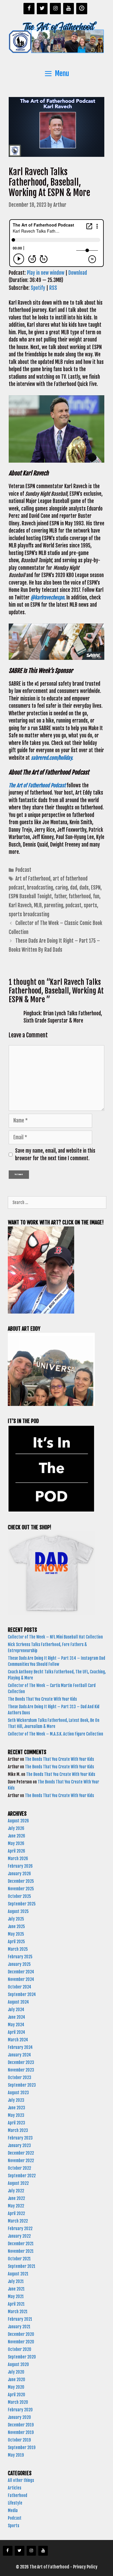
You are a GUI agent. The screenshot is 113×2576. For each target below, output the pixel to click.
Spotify (38, 288)
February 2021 (20, 2319)
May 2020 (16, 2387)
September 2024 (22, 1994)
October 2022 (19, 2168)
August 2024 (18, 2002)
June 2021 (16, 2289)
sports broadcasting (29, 914)
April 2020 (17, 2395)
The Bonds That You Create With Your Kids (43, 1699)
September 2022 (22, 2176)
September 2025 (22, 1904)
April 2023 (17, 2123)
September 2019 (22, 2447)
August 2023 (18, 2093)
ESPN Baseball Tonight (30, 896)
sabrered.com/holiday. (53, 758)
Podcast (23, 870)
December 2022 (21, 2153)
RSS (53, 288)
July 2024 (16, 2010)
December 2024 (21, 1972)
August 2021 (18, 2274)
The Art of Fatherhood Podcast (37, 785)
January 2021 (19, 2327)
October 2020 (20, 2349)
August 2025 (18, 1911)
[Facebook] (29, 9)
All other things (21, 2480)
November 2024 (21, 1979)
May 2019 (16, 2455)
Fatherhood (18, 2495)
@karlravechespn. (48, 598)
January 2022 (19, 2236)
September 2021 (22, 2266)
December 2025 (21, 1881)
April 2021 (16, 2304)
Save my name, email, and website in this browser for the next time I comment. (55, 1155)
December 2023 (21, 2062)
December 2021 (21, 2244)
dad (74, 888)
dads (84, 888)
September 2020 (22, 2357)
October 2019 (19, 2440)
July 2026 (16, 1828)
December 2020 (21, 2334)
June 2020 (17, 2380)
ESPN (96, 888)
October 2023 (20, 2077)
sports (90, 905)
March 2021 (18, 2312)
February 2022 (20, 2229)
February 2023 (20, 2138)
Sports (13, 2526)
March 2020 (18, 2402)
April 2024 (17, 2032)
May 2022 (16, 2206)
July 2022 (16, 2191)
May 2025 (16, 1934)
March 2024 (18, 2040)
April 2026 (17, 1851)
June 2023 (17, 2108)
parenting (54, 905)
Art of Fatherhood (33, 879)
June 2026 (17, 1836)
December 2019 (21, 2425)
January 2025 (19, 1964)
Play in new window (46, 273)
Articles (14, 2488)
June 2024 (17, 2017)
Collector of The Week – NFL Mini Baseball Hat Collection (55, 1637)
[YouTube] (69, 9)
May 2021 (16, 2296)
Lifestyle (15, 2503)
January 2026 (19, 1874)
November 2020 (21, 2342)
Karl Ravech (20, 905)
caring (62, 888)
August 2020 (18, 2364)
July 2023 (16, 2100)
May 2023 (16, 2115)
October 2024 (20, 1987)
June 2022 (16, 2198)
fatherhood (80, 896)
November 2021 (21, 2251)
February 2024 (20, 2047)
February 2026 (20, 1866)
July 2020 (16, 2372)
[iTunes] (82, 9)
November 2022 (21, 2161)
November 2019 (21, 2432)
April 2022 (16, 2213)
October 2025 (19, 1896)
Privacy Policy (85, 2567)
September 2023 (22, 2085)
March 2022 (18, 2221)
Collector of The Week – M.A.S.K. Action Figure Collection (56, 1734)
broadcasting (40, 888)
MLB (38, 905)
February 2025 (20, 1957)
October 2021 (19, 2259)
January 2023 (19, 2145)
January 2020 (19, 2417)
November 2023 (21, 2070)
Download (78, 273)
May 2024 (16, 2025)
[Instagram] (55, 9)
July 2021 (16, 2281)
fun (96, 896)
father (60, 896)
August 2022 (18, 2183)
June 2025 (16, 1926)
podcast (73, 905)
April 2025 (16, 1942)
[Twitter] (42, 9)
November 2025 (21, 1889)
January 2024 (19, 2055)
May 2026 (16, 1843)
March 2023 (18, 2130)
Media (13, 2511)
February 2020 (20, 2410)
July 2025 (16, 1919)
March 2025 (18, 1949)
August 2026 (18, 1821)
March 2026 (18, 1859)
